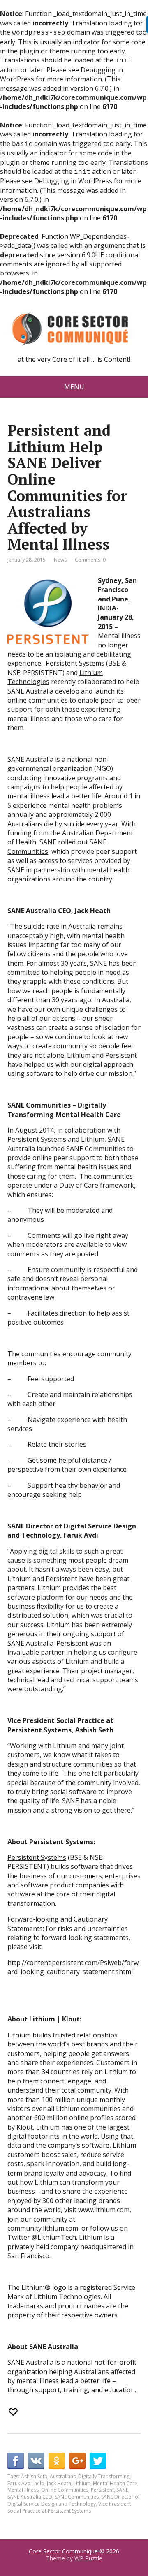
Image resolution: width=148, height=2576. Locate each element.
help (39, 2483)
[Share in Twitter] (98, 2461)
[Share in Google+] (77, 2461)
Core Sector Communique (63, 2551)
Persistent (102, 2490)
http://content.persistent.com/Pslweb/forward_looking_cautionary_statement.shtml (73, 1967)
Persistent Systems (75, 663)
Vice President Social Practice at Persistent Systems (69, 2507)
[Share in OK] (57, 2461)
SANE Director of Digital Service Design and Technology (74, 2500)
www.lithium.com (104, 2210)
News (60, 560)
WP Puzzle (88, 2558)
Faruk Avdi (20, 2483)
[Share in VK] (36, 2461)
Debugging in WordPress (73, 181)
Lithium (82, 2483)
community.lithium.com (43, 2228)
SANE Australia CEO (30, 2497)
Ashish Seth (34, 2476)
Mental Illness (23, 2490)
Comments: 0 (90, 560)
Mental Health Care (115, 2483)
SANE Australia (30, 691)
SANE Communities (77, 2497)
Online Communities (65, 2490)
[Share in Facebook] (16, 2461)
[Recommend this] (14, 2412)
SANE (122, 2490)
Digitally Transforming (104, 2476)
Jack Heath (59, 2483)
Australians (63, 2476)
